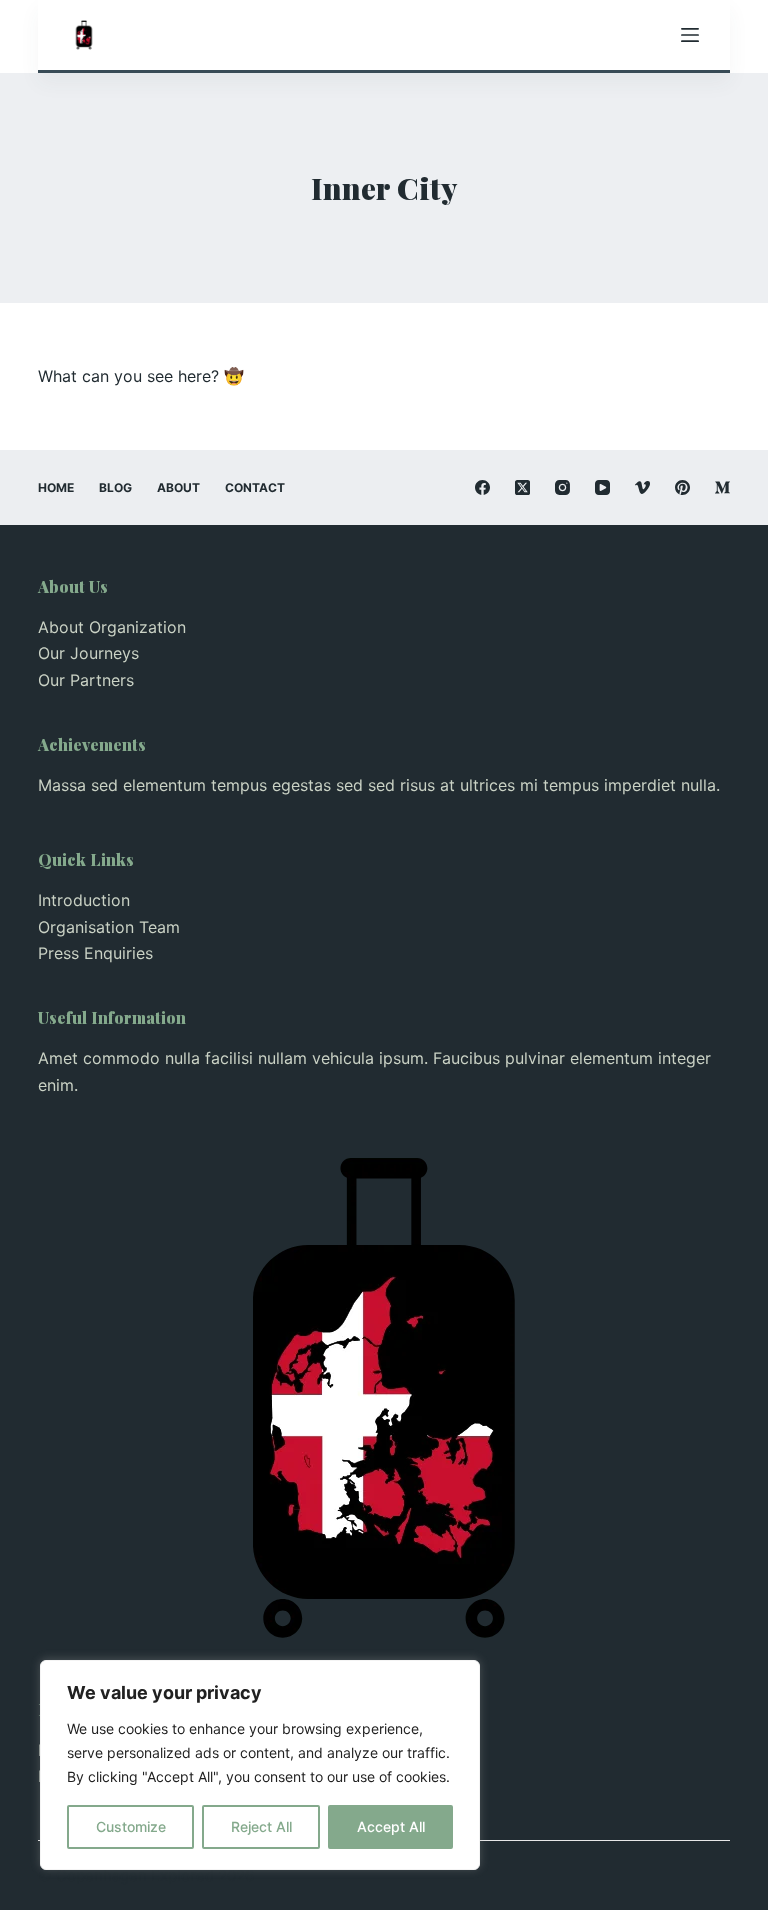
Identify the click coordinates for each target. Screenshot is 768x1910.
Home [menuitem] (56, 487)
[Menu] (690, 35)
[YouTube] (602, 487)
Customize (131, 1826)
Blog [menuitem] (115, 487)
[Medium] (722, 487)
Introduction (84, 900)
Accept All (391, 1826)
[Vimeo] (642, 487)
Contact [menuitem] (255, 487)
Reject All (261, 1826)
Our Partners (86, 680)
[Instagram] (562, 487)
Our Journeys (88, 653)
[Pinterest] (682, 487)
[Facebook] (482, 487)
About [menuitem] (178, 487)
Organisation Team (109, 927)
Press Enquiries (95, 953)
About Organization (112, 627)
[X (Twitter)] (522, 487)
